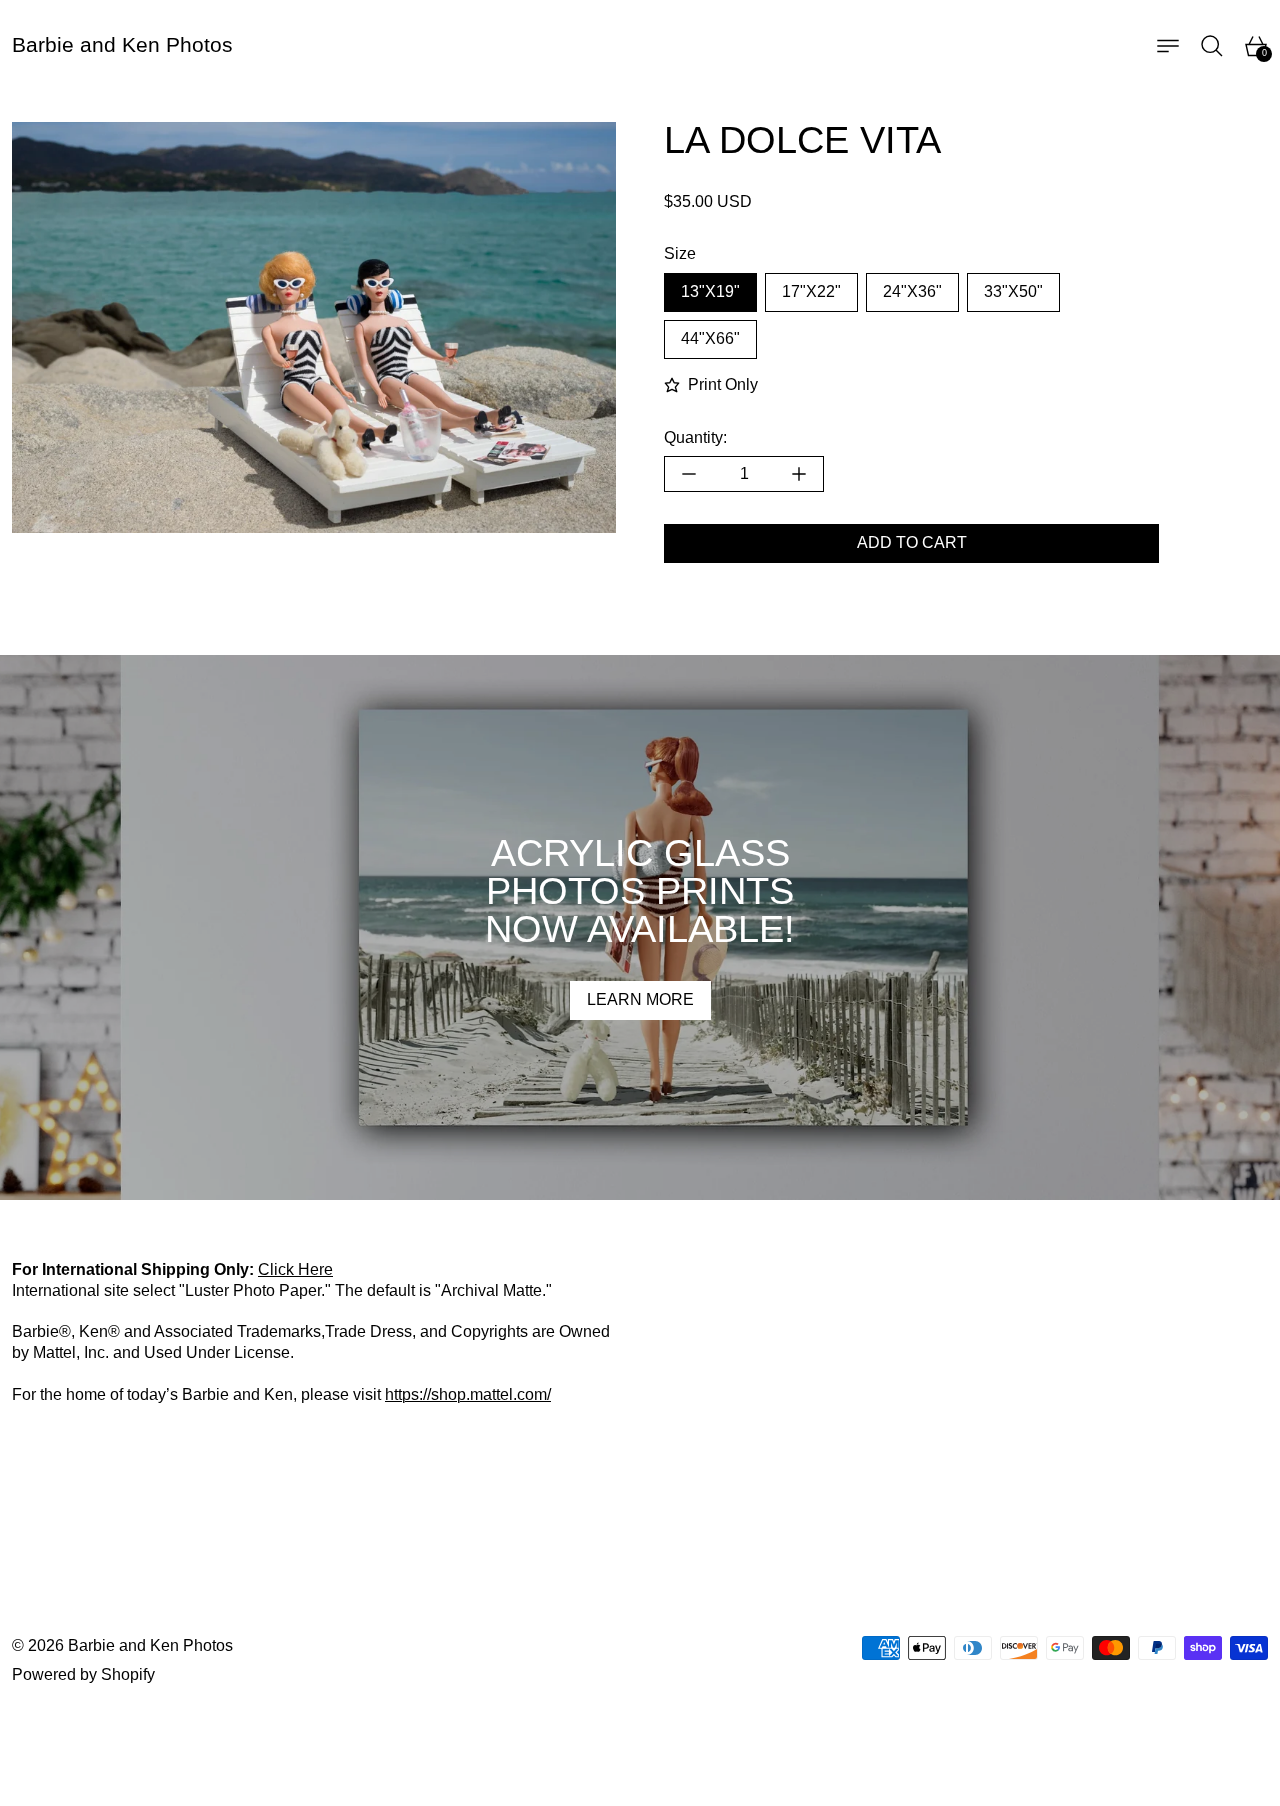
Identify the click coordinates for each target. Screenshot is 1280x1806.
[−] (688, 474)
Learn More (640, 999)
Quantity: (695, 437)
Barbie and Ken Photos (150, 1645)
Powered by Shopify (83, 1674)
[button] (1212, 46)
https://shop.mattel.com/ (468, 1394)
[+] (799, 474)
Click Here (295, 1269)
